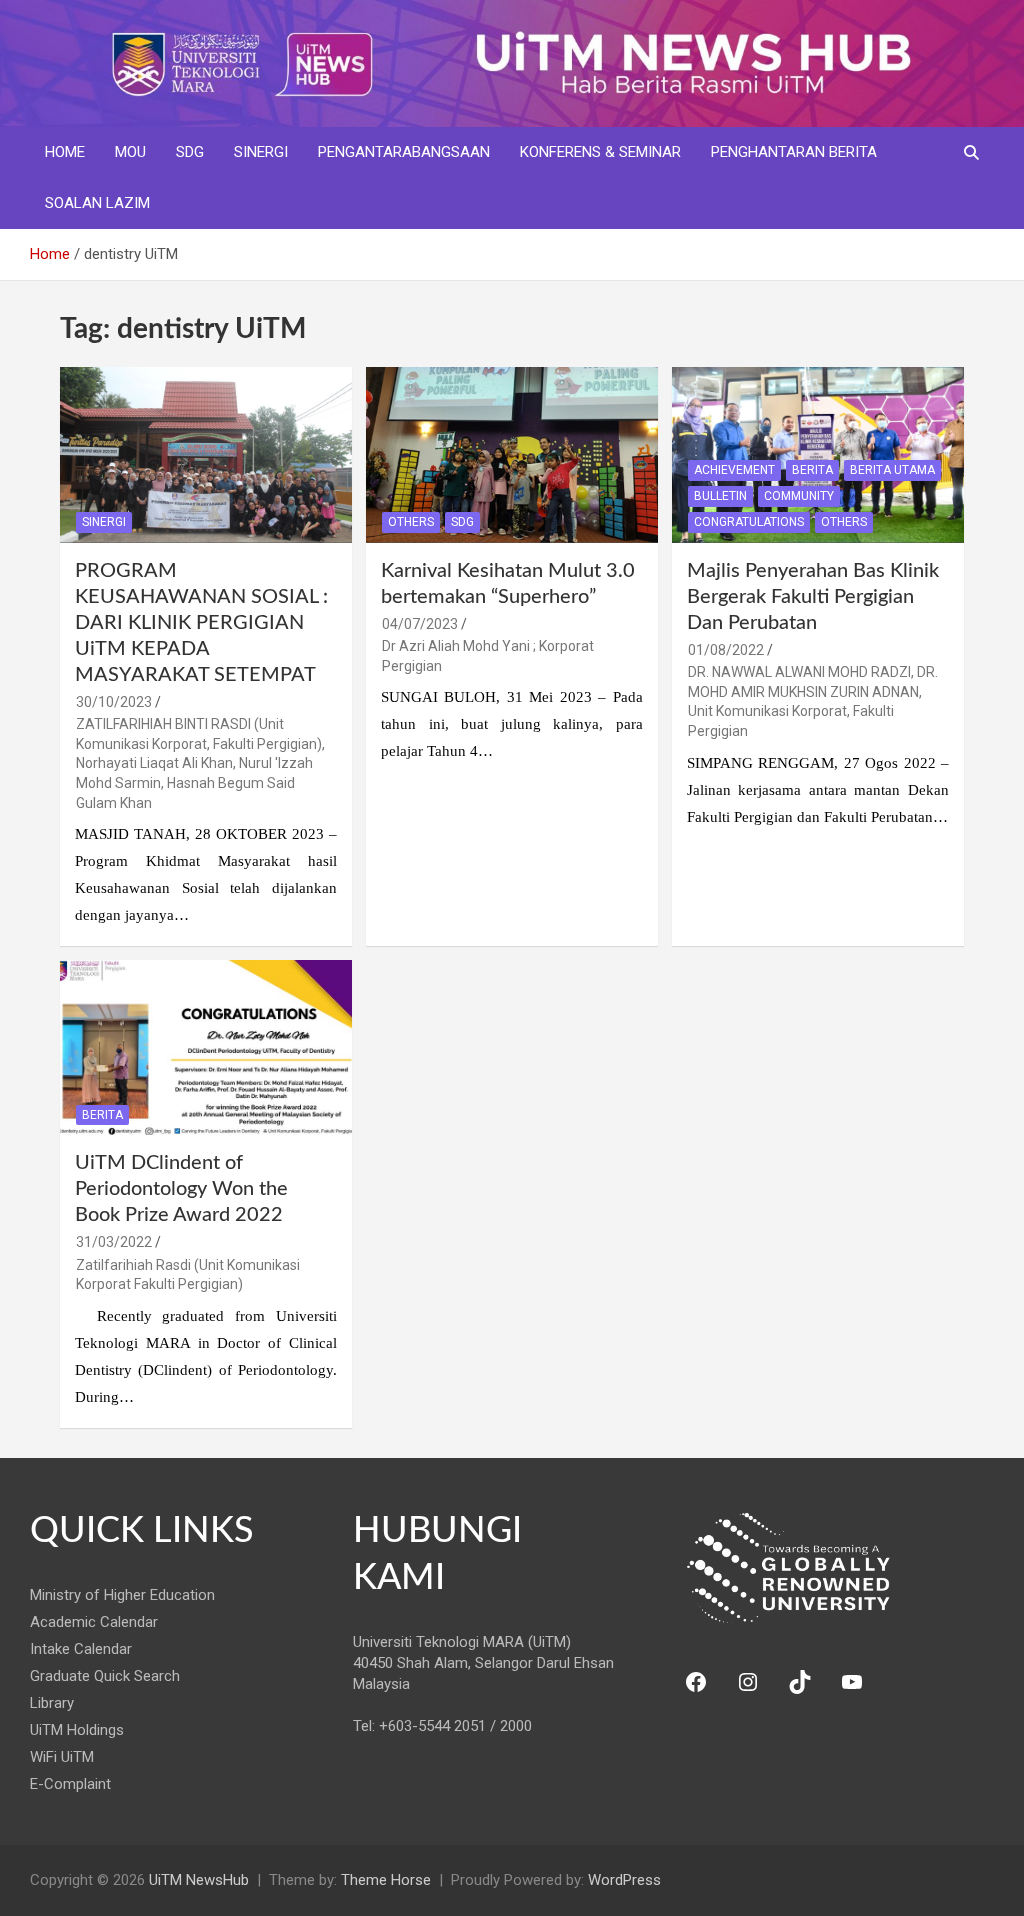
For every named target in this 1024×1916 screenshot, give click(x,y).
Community (799, 496)
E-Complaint (70, 1784)
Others (411, 522)
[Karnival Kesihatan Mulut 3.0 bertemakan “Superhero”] (512, 455)
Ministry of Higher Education (122, 1595)
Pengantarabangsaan (404, 152)
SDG (190, 152)
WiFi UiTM (62, 1757)
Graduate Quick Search (105, 1676)
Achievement (734, 470)
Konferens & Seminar (600, 152)
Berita (812, 470)
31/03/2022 (114, 1242)
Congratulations (749, 522)
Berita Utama (892, 470)
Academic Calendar (94, 1622)
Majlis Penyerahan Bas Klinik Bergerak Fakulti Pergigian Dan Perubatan (813, 597)
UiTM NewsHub (199, 1880)
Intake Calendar (81, 1649)
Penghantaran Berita (794, 152)
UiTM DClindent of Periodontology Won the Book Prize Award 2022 (181, 1189)
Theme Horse (386, 1880)
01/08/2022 (726, 650)
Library (52, 1703)
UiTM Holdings (77, 1730)
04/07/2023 (420, 624)
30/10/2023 (114, 702)
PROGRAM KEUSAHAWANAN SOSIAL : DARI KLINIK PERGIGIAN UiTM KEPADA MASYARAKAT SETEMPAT (201, 623)
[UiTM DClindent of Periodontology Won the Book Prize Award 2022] (206, 1048)
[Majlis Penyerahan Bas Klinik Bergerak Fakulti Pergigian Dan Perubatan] (818, 455)
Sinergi (261, 152)
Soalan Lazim (97, 203)
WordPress (624, 1880)
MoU (130, 152)
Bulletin (720, 496)
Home (65, 152)
